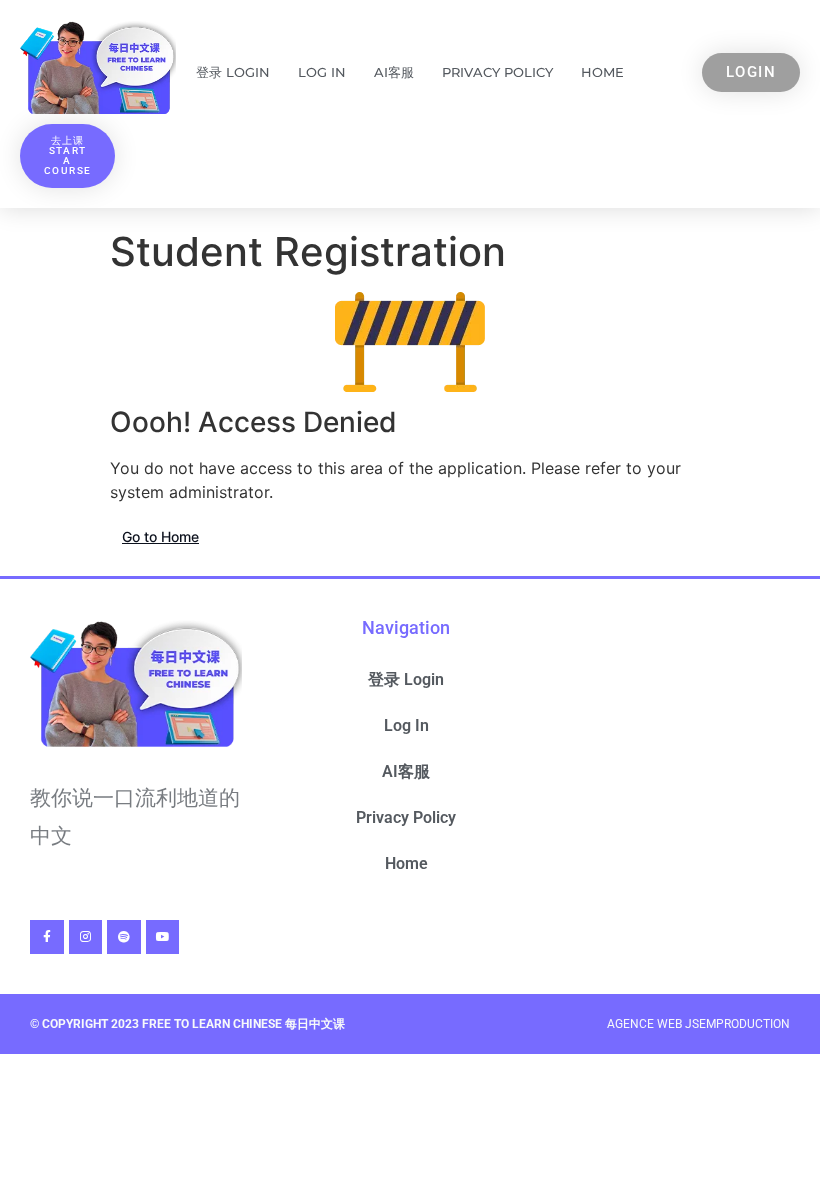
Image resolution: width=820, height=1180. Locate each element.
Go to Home (160, 536)
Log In (322, 72)
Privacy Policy (497, 72)
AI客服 (394, 72)
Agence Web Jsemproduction (698, 1024)
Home (602, 72)
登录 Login (233, 72)
